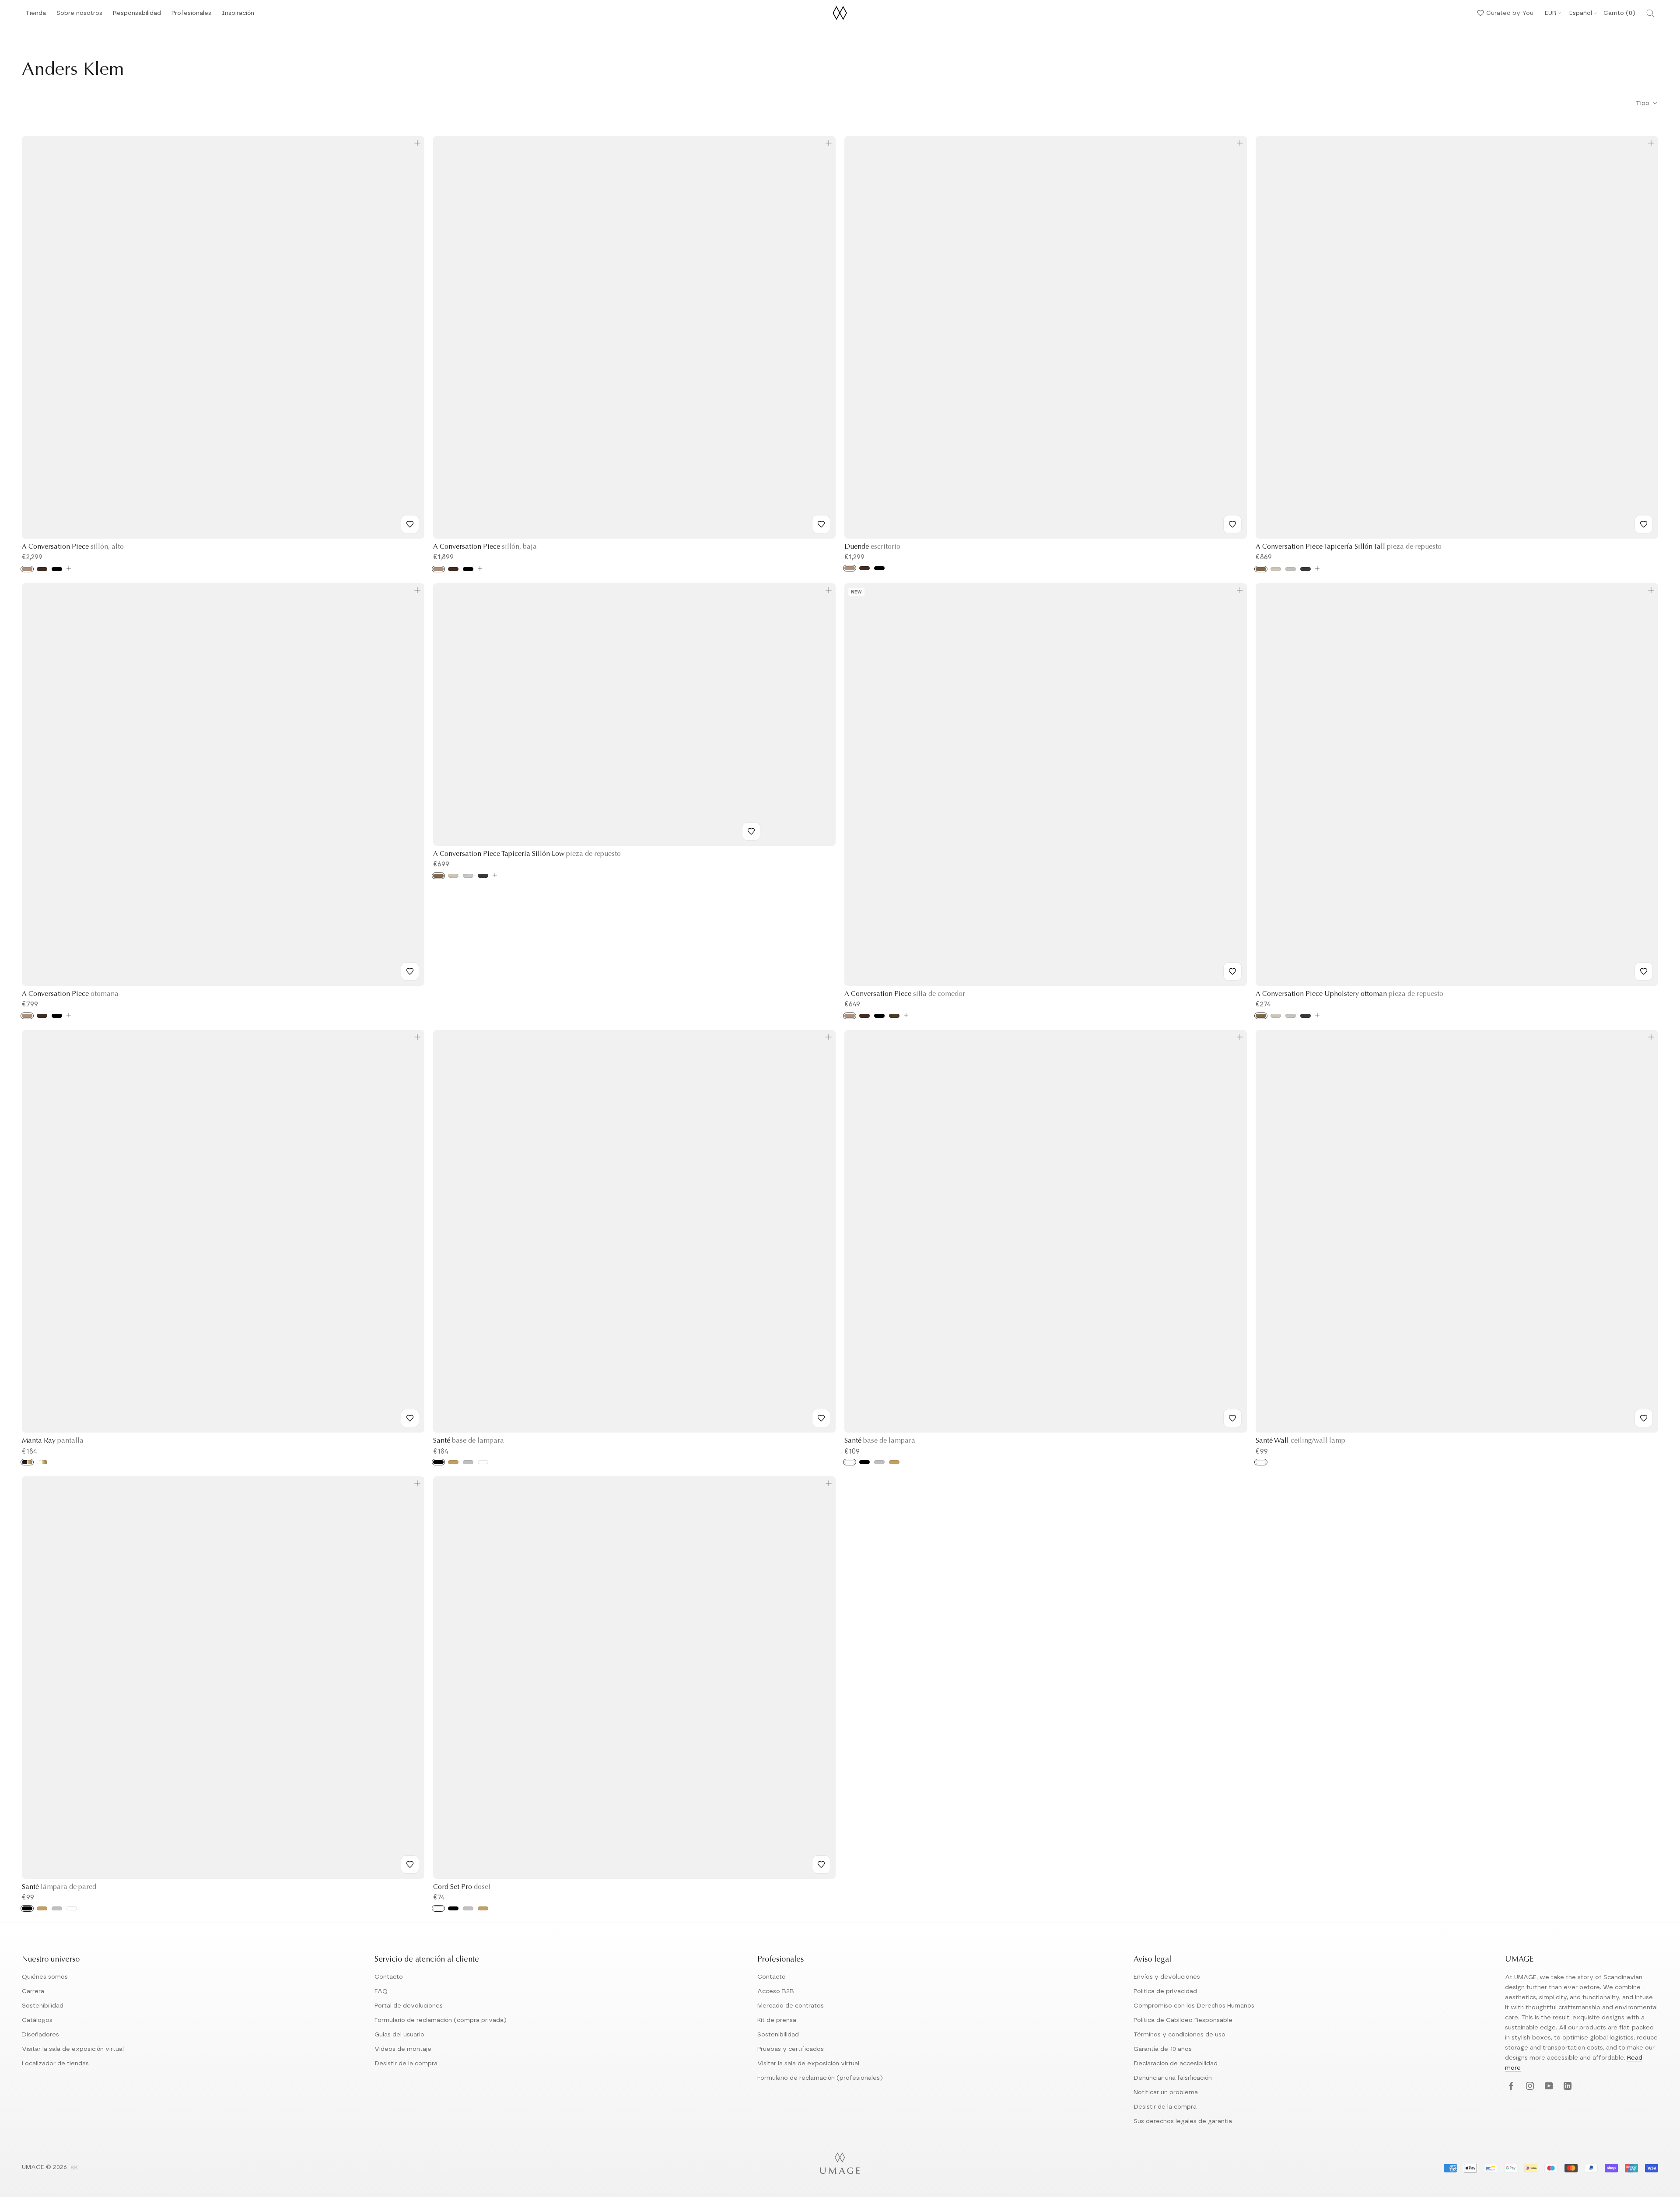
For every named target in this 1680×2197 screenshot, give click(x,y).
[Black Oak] (57, 569)
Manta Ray (53, 1441)
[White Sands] (1276, 569)
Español (1581, 13)
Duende (872, 547)
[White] (483, 1462)
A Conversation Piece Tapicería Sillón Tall (1349, 547)
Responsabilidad (137, 16)
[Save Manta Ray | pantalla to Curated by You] (410, 1418)
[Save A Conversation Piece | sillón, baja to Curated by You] (821, 524)
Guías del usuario (399, 2035)
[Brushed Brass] (453, 1462)
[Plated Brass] (483, 1908)
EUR (1550, 13)
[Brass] (42, 1908)
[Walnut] (894, 1016)
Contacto (389, 1977)
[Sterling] (1291, 569)
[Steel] (57, 1908)
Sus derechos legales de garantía (1183, 2121)
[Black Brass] (27, 1462)
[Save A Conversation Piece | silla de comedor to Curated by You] (1232, 971)
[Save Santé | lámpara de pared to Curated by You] (410, 1864)
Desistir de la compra (406, 2064)
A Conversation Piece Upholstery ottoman (1349, 994)
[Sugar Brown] (1261, 569)
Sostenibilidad (43, 2006)
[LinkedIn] (1566, 2087)
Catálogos (37, 2020)
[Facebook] (1510, 2087)
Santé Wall (1300, 1441)
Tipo (1643, 103)
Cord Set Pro (462, 1887)
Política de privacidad (1165, 1991)
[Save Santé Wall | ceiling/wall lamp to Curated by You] (1644, 1418)
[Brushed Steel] (468, 1462)
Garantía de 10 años (1163, 2049)
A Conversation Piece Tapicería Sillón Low (527, 854)
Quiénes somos (45, 1977)
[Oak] (27, 569)
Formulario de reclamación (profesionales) (820, 2078)
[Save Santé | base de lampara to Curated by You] (821, 1418)
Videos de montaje (403, 2049)
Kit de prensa (777, 2020)
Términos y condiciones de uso (1179, 2035)
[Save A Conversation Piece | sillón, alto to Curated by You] (410, 524)
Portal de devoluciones (409, 2006)
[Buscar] (1650, 13)
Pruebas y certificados (791, 2049)
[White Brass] (42, 1462)
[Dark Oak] (42, 569)
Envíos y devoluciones (1167, 1977)
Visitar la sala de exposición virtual (73, 2049)
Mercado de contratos (791, 2006)
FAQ (381, 1991)
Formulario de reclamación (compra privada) (441, 2020)
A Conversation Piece (73, 547)
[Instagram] (1529, 2087)
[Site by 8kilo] (74, 2168)
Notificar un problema (1166, 2092)
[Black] (438, 1462)
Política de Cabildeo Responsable (1183, 2020)
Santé (469, 1441)
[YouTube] (1548, 2087)
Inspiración (238, 16)
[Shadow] (1305, 569)
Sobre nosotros (79, 16)
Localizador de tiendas (55, 2064)
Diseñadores (40, 2035)
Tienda (36, 16)
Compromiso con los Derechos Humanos (1194, 2006)
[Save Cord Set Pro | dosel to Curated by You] (821, 1864)
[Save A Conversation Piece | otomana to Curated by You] (410, 971)
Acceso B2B (776, 1991)
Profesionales (191, 13)
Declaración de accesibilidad (1176, 2064)
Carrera (33, 1991)
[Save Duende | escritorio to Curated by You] (1232, 524)
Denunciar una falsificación (1173, 2078)
